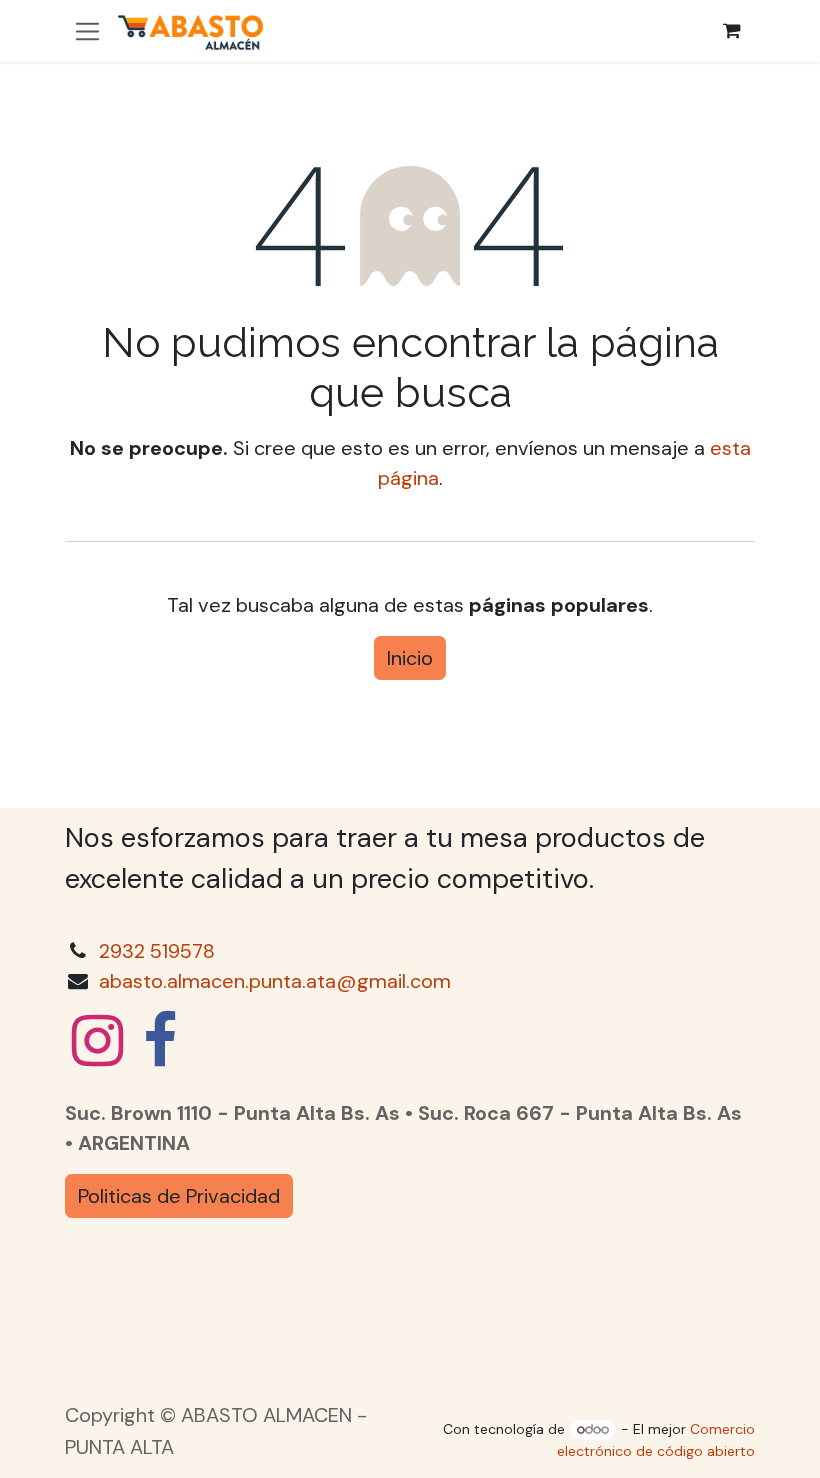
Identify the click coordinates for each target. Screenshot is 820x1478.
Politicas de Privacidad (179, 1196)
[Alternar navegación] (87, 30)
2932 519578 (157, 951)
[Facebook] (160, 1041)
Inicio (410, 658)
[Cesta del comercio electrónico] (732, 31)
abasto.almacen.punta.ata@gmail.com (275, 981)
